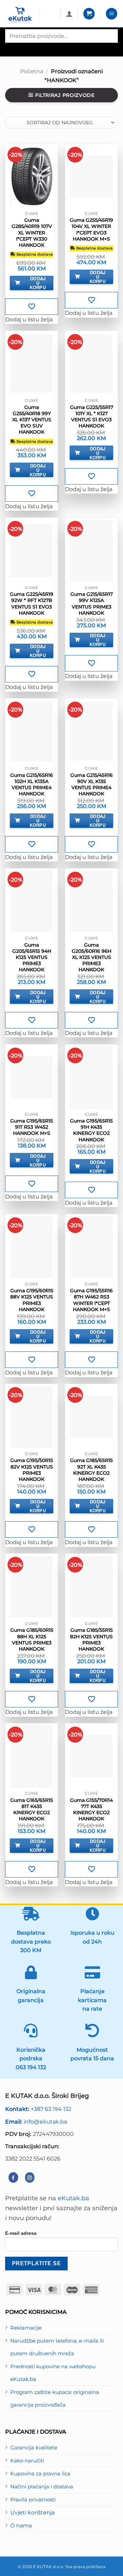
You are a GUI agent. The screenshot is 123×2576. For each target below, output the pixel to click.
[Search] (11, 49)
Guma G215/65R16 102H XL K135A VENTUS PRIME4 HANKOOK (32, 785)
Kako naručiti (27, 2461)
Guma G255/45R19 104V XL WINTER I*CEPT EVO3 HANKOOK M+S (91, 229)
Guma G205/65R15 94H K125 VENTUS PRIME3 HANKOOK (32, 957)
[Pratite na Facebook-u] (13, 2177)
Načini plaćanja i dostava (42, 2487)
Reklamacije (26, 2328)
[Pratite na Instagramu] (30, 2177)
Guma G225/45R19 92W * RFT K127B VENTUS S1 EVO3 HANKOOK (32, 604)
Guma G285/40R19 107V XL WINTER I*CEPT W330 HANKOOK (32, 233)
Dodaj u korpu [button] (38, 283)
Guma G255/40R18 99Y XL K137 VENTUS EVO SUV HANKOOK (32, 420)
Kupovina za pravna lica (40, 2474)
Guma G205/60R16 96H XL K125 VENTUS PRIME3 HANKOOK (92, 957)
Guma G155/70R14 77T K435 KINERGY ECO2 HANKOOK (91, 1810)
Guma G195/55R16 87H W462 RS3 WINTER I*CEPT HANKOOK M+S (91, 1300)
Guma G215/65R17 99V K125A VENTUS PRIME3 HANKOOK (92, 604)
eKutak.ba (73, 2198)
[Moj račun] (69, 14)
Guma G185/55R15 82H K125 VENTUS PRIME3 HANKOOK (91, 1639)
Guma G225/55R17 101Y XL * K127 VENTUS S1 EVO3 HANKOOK (92, 417)
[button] (89, 14)
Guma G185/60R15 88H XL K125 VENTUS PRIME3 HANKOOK (32, 1639)
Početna (32, 71)
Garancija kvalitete (34, 2448)
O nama (21, 2525)
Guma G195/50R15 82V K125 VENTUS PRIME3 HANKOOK (32, 1470)
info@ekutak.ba (36, 2122)
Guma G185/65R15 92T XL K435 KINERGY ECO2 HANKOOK (91, 1470)
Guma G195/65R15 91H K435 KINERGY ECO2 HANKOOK (91, 1130)
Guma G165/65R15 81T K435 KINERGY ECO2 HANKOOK (32, 1810)
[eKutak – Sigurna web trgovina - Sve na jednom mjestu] (20, 15)
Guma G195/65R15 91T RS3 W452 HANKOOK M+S (32, 1127)
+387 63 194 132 (38, 2109)
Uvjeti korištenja (32, 2512)
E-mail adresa (21, 2233)
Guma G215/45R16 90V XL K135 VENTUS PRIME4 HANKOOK (92, 785)
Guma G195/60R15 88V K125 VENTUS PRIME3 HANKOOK (32, 1300)
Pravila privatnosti (33, 2500)
